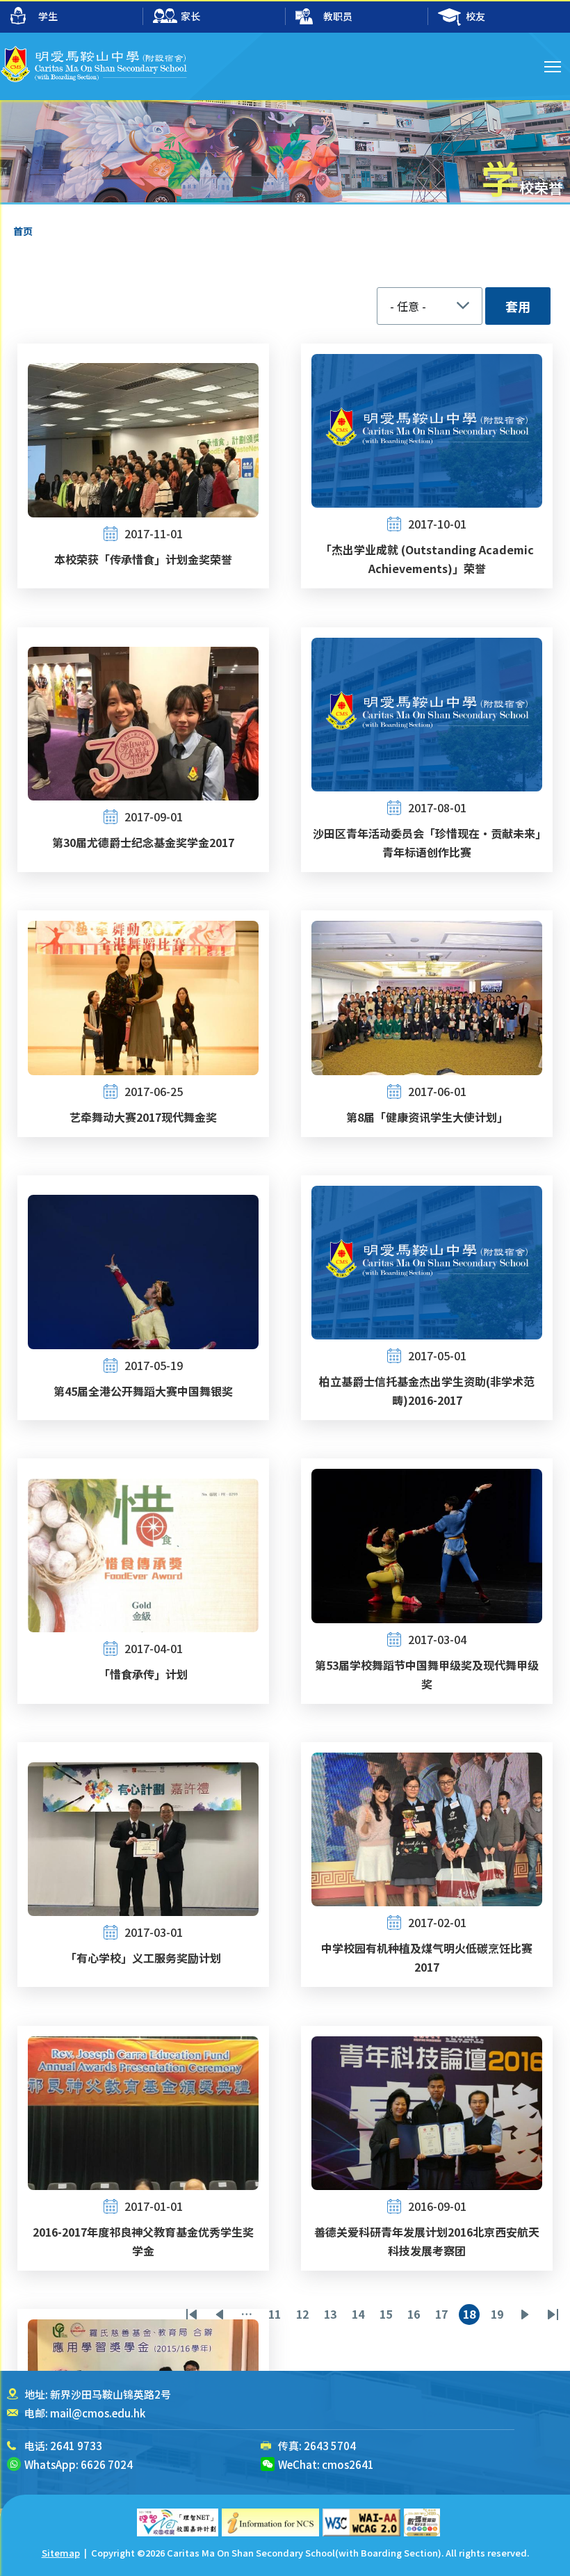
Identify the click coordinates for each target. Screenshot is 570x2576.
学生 (48, 16)
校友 (475, 16)
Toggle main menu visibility (553, 66)
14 (360, 2315)
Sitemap (61, 2553)
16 (416, 2315)
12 (304, 2315)
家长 (190, 16)
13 (332, 2315)
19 (499, 2315)
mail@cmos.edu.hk (98, 2413)
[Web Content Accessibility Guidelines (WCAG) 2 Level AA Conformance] (361, 2522)
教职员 (338, 16)
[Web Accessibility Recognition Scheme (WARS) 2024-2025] (422, 2522)
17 (443, 2315)
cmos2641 (348, 2464)
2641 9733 (76, 2446)
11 (277, 2315)
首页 (23, 231)
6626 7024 (107, 2464)
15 (388, 2315)
